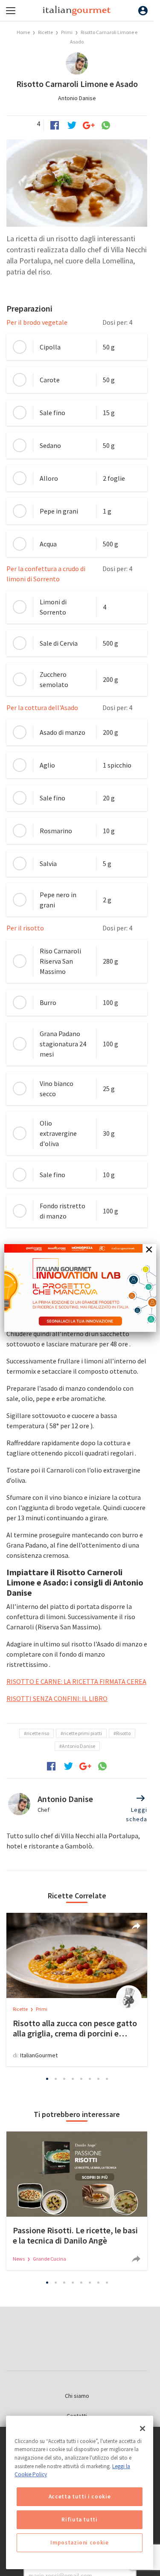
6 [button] (90, 2079)
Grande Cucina (49, 2259)
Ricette (46, 32)
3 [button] (64, 2079)
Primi (67, 32)
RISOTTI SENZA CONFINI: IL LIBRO (57, 1698)
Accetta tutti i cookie (80, 2497)
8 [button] (107, 2079)
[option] (77, 1990)
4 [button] (73, 2079)
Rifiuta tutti (80, 2520)
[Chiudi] (143, 2429)
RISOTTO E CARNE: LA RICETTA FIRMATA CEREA (76, 1681)
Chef (44, 1810)
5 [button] (81, 2079)
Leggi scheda (137, 1814)
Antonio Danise (77, 98)
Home (23, 32)
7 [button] (98, 2079)
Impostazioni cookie (79, 2543)
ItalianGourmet (39, 2055)
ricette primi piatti (83, 1733)
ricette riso (38, 1733)
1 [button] (47, 2079)
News (19, 2259)
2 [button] (55, 2079)
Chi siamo (77, 2396)
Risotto (123, 1733)
